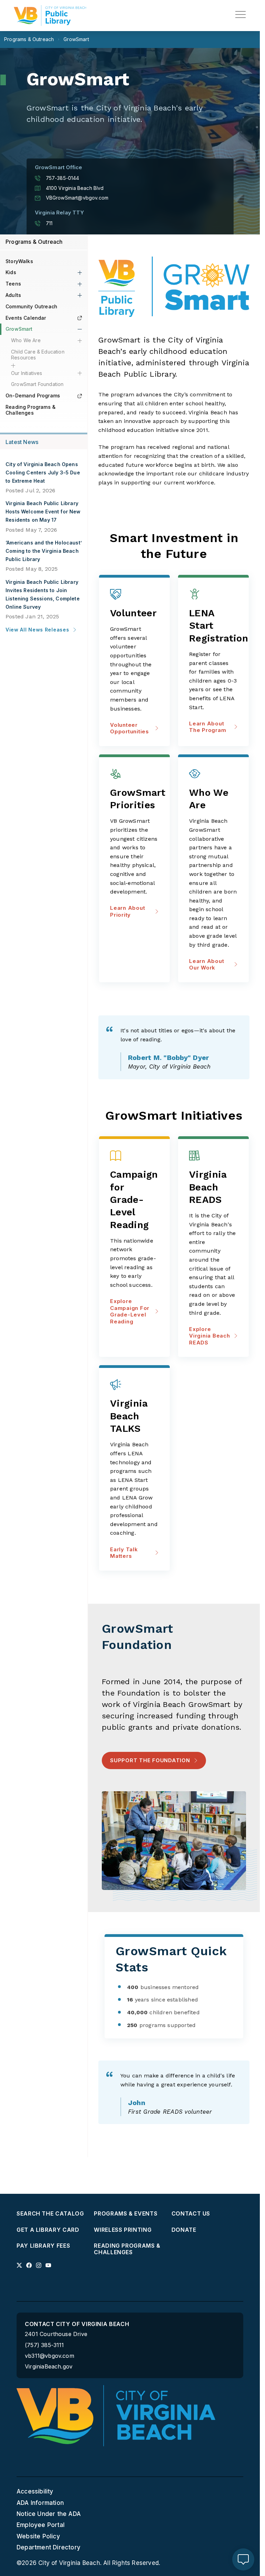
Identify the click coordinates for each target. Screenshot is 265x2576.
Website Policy (38, 2536)
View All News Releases (37, 630)
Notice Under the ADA (49, 2514)
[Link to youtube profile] (48, 2265)
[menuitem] (52, 2214)
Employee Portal (41, 2525)
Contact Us (191, 2214)
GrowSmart (19, 329)
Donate (184, 2230)
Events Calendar (26, 318)
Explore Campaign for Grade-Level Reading (130, 1311)
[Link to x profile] (19, 2265)
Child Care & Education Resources (38, 355)
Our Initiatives (27, 373)
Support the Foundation (150, 1760)
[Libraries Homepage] (50, 16)
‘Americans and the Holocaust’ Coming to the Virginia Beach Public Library (44, 551)
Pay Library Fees (43, 2246)
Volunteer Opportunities (130, 728)
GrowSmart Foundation (37, 384)
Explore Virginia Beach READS (210, 1336)
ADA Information (40, 2503)
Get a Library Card (48, 2230)
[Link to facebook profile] (29, 2265)
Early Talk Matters (124, 1553)
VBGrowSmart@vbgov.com (77, 198)
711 (49, 223)
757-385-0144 (63, 178)
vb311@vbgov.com (50, 2356)
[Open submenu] (80, 273)
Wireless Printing (123, 2230)
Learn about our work (207, 964)
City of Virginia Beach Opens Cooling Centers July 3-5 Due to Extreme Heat (43, 472)
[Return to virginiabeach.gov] (116, 2416)
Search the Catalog (50, 2214)
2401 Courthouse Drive (56, 2334)
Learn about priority (127, 911)
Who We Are (26, 340)
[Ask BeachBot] (243, 2559)
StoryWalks (19, 261)
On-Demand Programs (33, 395)
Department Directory (48, 2547)
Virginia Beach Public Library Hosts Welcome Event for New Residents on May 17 (43, 512)
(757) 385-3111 (45, 2345)
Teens (13, 284)
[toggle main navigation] (241, 15)
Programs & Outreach (34, 242)
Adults (13, 295)
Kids (11, 272)
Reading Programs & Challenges (31, 410)
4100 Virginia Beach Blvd (75, 188)
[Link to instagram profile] (39, 2265)
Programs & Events (126, 2214)
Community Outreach (31, 306)
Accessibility (35, 2491)
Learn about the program (208, 727)
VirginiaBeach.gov (49, 2367)
